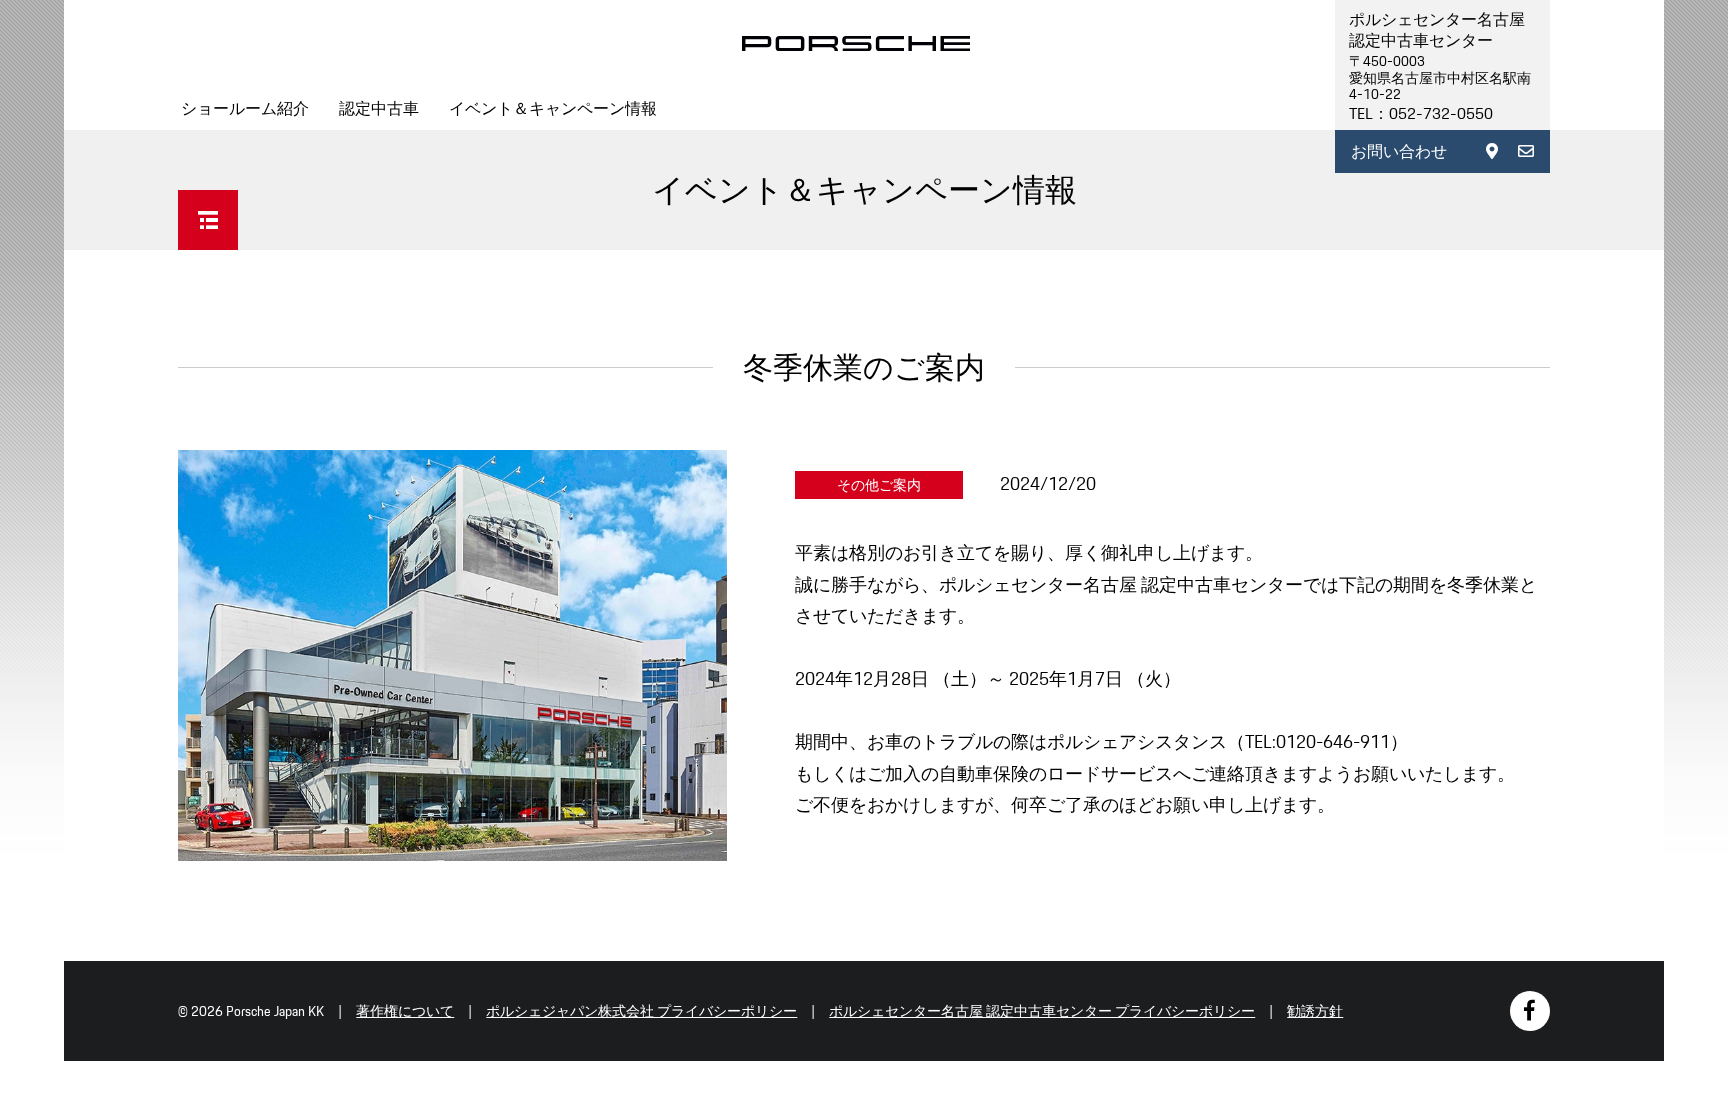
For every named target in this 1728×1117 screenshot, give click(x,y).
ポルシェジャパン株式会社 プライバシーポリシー (641, 1011)
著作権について (405, 1011)
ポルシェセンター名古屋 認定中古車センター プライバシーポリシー (1042, 1011)
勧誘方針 (1315, 1011)
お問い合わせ (1399, 151)
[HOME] (856, 43)
